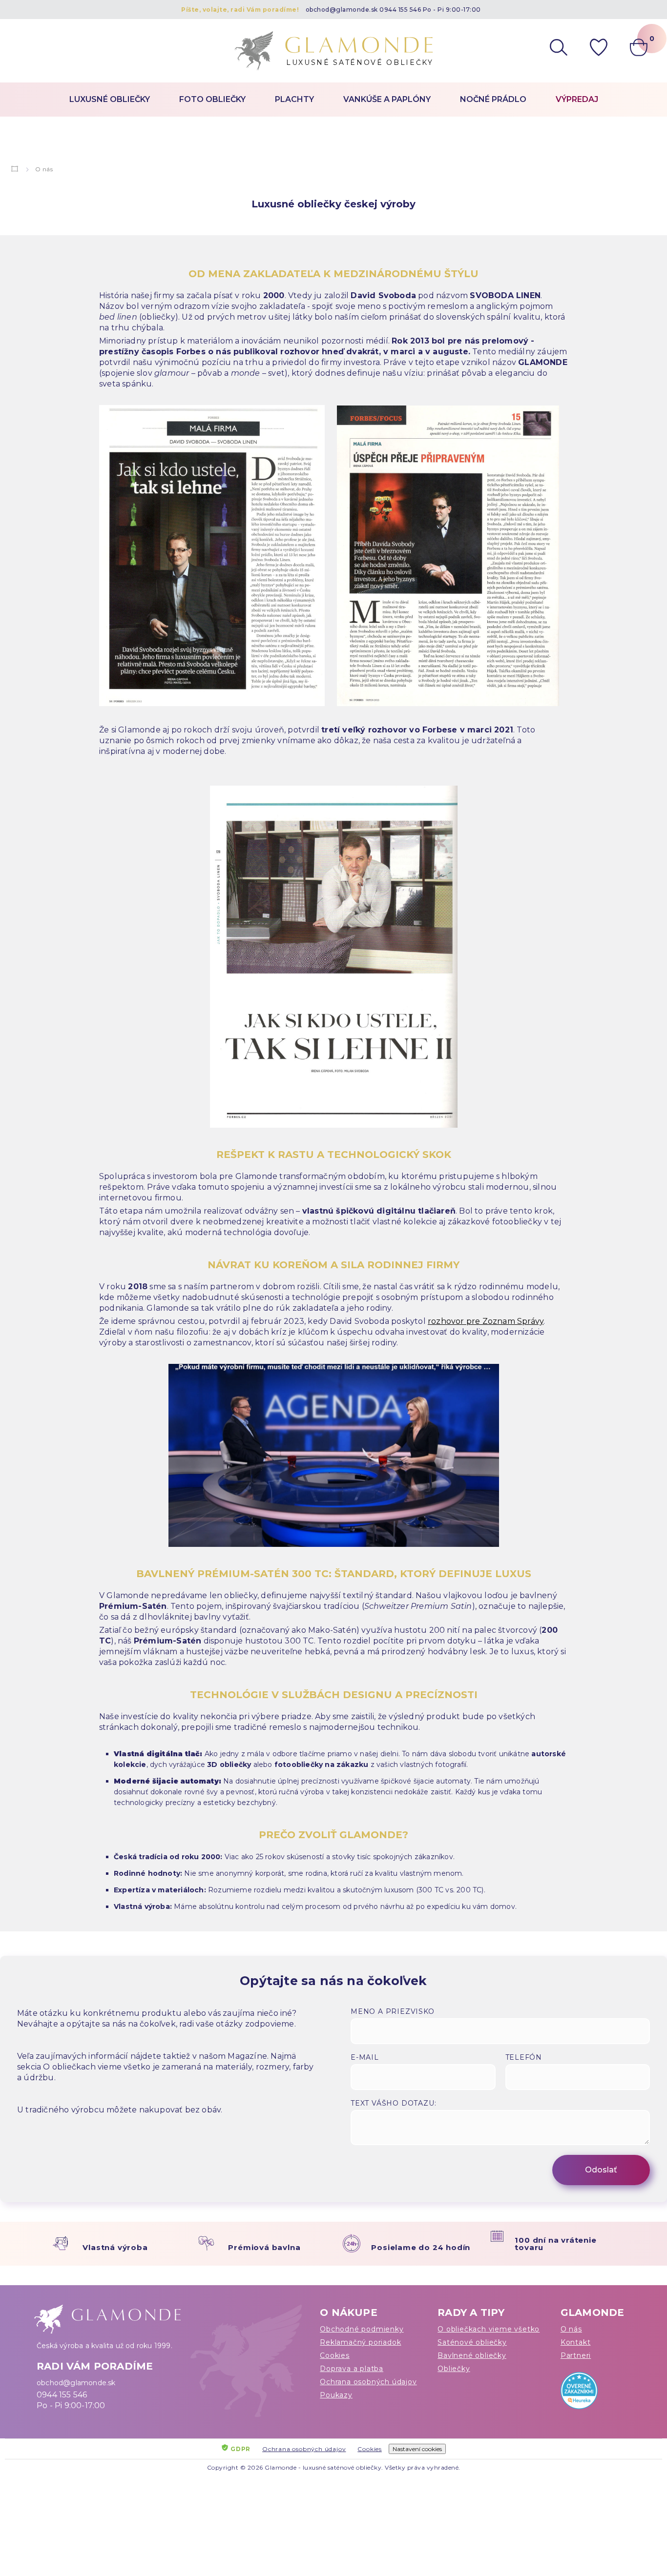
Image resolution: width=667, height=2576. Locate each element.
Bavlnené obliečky (472, 2355)
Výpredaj (577, 99)
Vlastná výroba (115, 2247)
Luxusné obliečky (110, 99)
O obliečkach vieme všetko (489, 2329)
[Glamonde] (15, 169)
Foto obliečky (212, 99)
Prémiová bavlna (264, 2247)
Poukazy (336, 2395)
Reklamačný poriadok (360, 2342)
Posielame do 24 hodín (421, 2247)
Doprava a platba (352, 2369)
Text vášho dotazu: (393, 2103)
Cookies (335, 2355)
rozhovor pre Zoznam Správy (486, 1321)
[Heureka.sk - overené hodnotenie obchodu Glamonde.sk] (595, 2393)
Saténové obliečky (472, 2342)
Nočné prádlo (493, 99)
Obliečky (454, 2369)
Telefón (524, 2057)
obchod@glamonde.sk (342, 10)
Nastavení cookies (417, 2449)
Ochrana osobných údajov (368, 2382)
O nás (571, 2329)
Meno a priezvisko (393, 2011)
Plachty (294, 99)
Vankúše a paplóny (387, 99)
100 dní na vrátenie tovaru (555, 2244)
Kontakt (576, 2342)
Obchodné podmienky (362, 2329)
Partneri (576, 2355)
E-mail (365, 2057)
